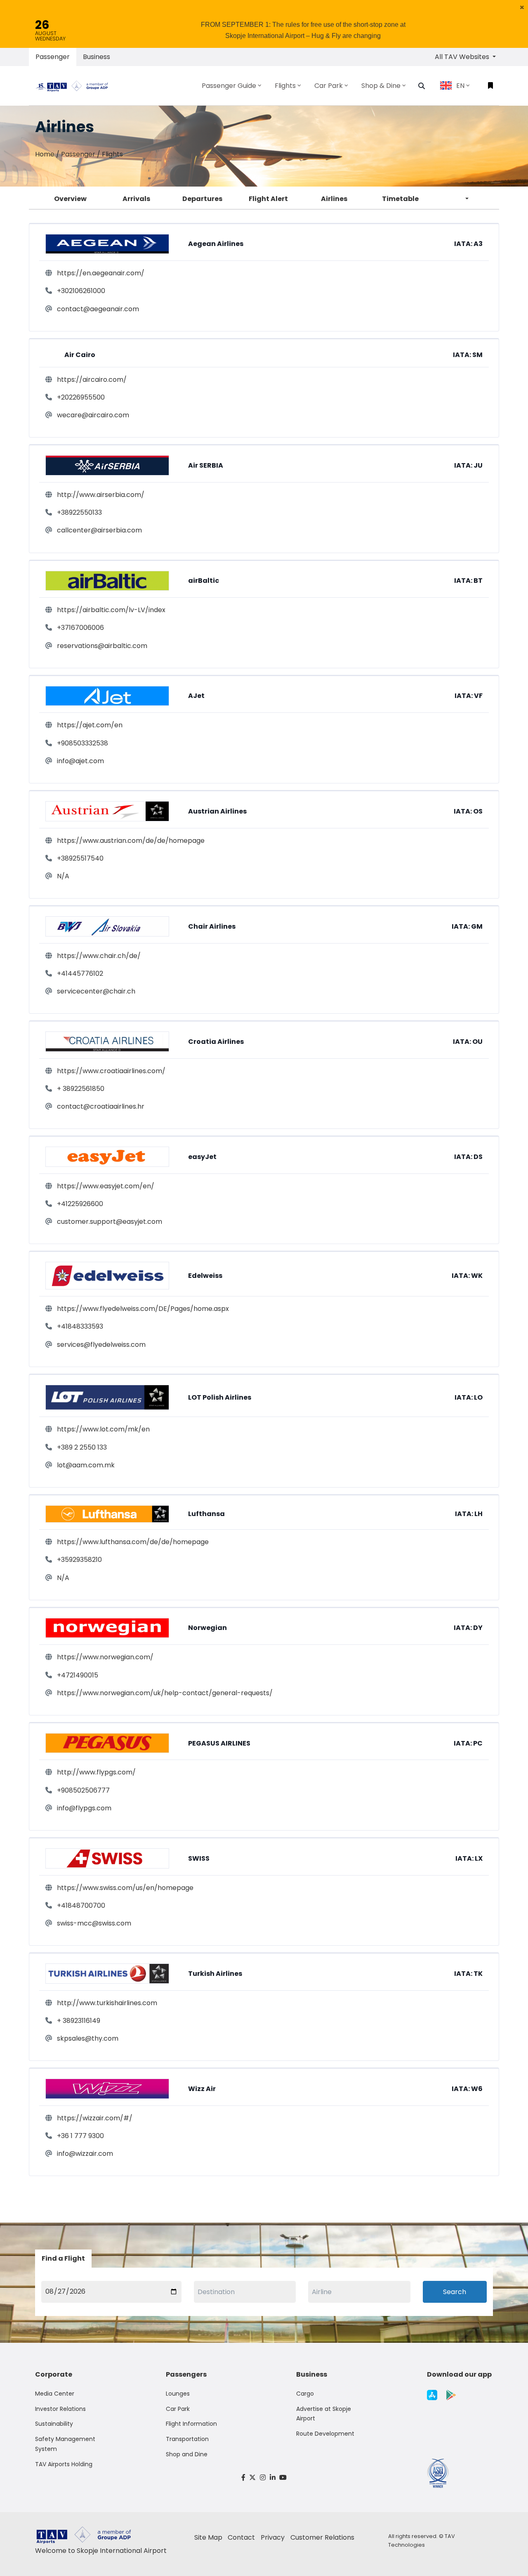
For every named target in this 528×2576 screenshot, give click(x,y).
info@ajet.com (80, 761)
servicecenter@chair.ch (96, 991)
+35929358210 (79, 1560)
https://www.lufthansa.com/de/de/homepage (133, 1542)
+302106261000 (81, 291)
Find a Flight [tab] (63, 2258)
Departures (202, 199)
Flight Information (191, 2424)
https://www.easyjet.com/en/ (106, 1186)
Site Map (208, 2537)
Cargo (305, 2394)
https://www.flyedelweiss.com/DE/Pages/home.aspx (143, 1309)
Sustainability (54, 2424)
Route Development (325, 2434)
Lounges (178, 2394)
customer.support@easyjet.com (110, 1222)
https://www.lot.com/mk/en (103, 1429)
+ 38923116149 (79, 2021)
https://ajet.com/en (90, 725)
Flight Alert (268, 199)
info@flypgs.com (84, 1808)
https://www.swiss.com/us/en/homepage (125, 1888)
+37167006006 (80, 628)
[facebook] (243, 2478)
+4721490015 (78, 1675)
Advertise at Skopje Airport (324, 2414)
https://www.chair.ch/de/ (99, 956)
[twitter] (253, 2478)
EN (460, 86)
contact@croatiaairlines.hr (101, 1106)
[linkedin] (273, 2478)
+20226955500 (81, 397)
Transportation (187, 2439)
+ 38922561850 (81, 1089)
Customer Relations (322, 2537)
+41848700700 (81, 1905)
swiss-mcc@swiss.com (94, 1923)
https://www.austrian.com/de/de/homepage (131, 841)
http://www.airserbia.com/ (101, 495)
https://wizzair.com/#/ (95, 2118)
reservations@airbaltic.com (102, 646)
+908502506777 (83, 1790)
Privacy (273, 2537)
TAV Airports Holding (64, 2464)
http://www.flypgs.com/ (96, 1772)
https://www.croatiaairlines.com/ (111, 1071)
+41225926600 (80, 1204)
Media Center (55, 2394)
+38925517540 (80, 858)
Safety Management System (65, 2444)
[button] (522, 7)
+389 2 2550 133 (82, 1447)
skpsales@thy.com (88, 2038)
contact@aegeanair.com (98, 309)
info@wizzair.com (85, 2154)
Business (97, 57)
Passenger (53, 57)
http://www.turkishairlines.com (107, 2003)
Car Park (178, 2409)
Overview (70, 199)
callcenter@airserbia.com (99, 530)
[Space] (75, 85)
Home (45, 154)
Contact (241, 2537)
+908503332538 (82, 743)
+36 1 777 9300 (80, 2136)
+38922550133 (79, 512)
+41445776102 (80, 973)
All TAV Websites (463, 57)
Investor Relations (60, 2409)
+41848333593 (80, 1326)
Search (455, 2292)
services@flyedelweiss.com (101, 1345)
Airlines (334, 199)
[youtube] (283, 2478)
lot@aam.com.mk (86, 1465)
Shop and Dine (187, 2454)
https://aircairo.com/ (92, 380)
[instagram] (263, 2478)
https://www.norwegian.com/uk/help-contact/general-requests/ (165, 1693)
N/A (63, 876)
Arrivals (136, 199)
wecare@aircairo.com (93, 415)
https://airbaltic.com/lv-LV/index (111, 610)
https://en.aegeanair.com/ (101, 273)
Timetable (400, 199)
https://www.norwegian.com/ (105, 1657)
